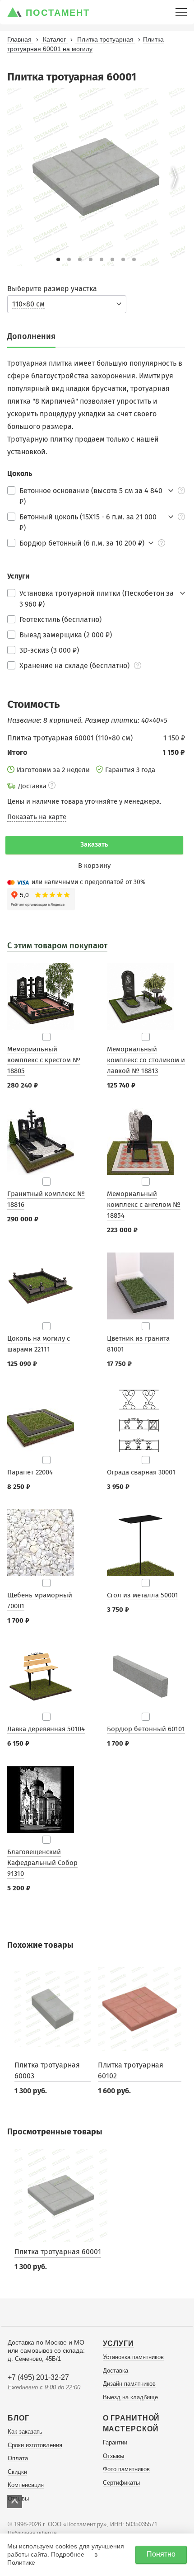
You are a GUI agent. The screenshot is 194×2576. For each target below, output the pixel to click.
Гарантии (115, 2442)
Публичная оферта (32, 2533)
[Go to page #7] (123, 259)
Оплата (18, 2458)
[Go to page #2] (69, 259)
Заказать (94, 844)
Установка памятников (133, 2357)
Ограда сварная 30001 (141, 1472)
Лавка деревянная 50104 (46, 1729)
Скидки (17, 2472)
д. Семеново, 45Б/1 (34, 2359)
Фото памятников (126, 2469)
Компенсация (26, 2485)
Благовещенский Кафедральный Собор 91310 (42, 1863)
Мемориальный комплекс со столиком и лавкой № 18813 (146, 1060)
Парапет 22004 (30, 1472)
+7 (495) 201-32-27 (38, 2377)
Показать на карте (37, 817)
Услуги (118, 2343)
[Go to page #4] (91, 259)
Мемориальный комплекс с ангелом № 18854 (144, 1205)
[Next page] (175, 177)
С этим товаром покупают (57, 946)
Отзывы (113, 2456)
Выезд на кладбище (130, 2397)
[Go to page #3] (80, 259)
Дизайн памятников (129, 2384)
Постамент (58, 13)
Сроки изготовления (35, 2445)
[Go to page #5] (102, 259)
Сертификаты (121, 2483)
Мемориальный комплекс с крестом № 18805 (44, 1060)
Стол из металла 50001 (143, 1595)
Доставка (115, 2371)
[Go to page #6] (112, 259)
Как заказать (25, 2432)
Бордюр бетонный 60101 (146, 1729)
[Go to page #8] (134, 259)
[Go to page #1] (58, 259)
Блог (18, 2418)
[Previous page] (18, 177)
